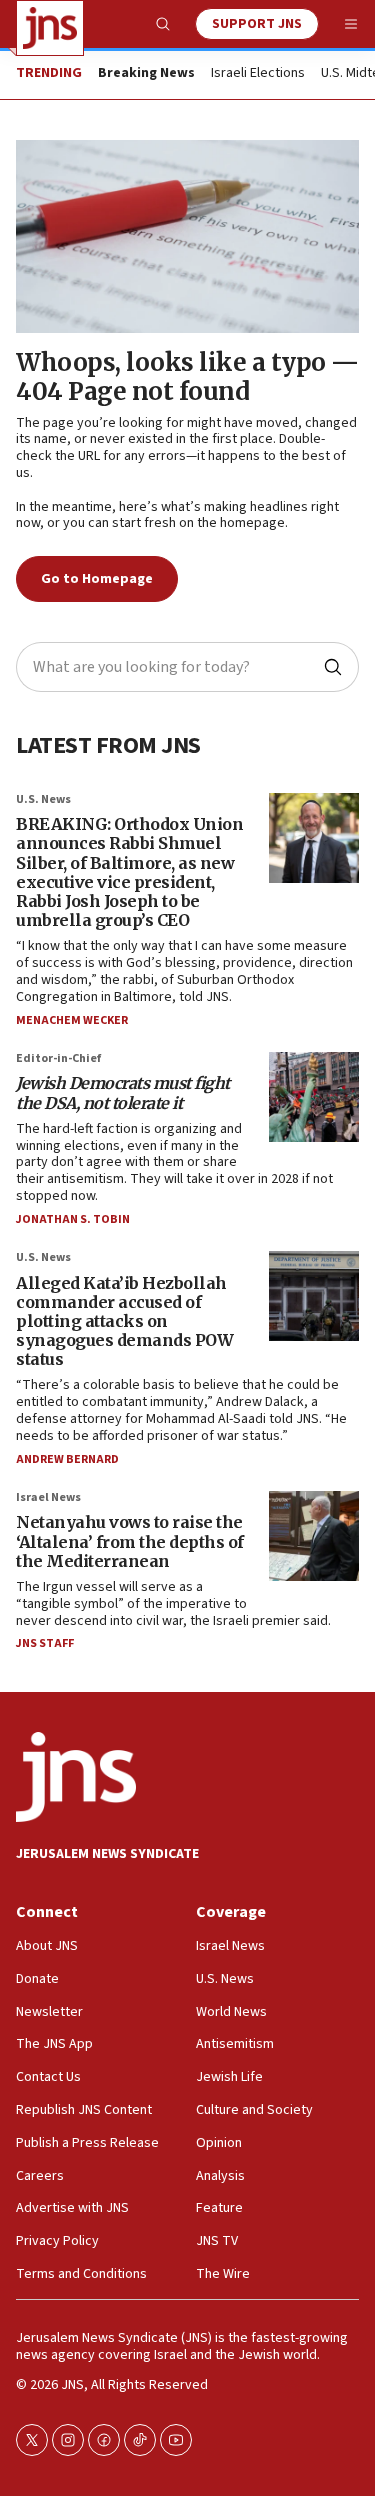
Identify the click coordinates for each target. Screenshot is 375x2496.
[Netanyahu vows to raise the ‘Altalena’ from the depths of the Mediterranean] (314, 1536)
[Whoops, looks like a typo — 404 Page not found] (187, 236)
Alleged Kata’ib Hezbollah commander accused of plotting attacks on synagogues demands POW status (124, 1321)
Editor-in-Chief (58, 1058)
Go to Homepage (97, 579)
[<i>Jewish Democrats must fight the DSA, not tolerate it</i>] (314, 1097)
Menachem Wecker (72, 1020)
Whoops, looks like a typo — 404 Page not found (187, 377)
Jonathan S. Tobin (73, 1219)
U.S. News (43, 799)
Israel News (48, 1497)
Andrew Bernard (67, 1459)
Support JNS (257, 24)
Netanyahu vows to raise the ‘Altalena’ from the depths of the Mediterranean (130, 1541)
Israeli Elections (258, 74)
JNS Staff (45, 1643)
